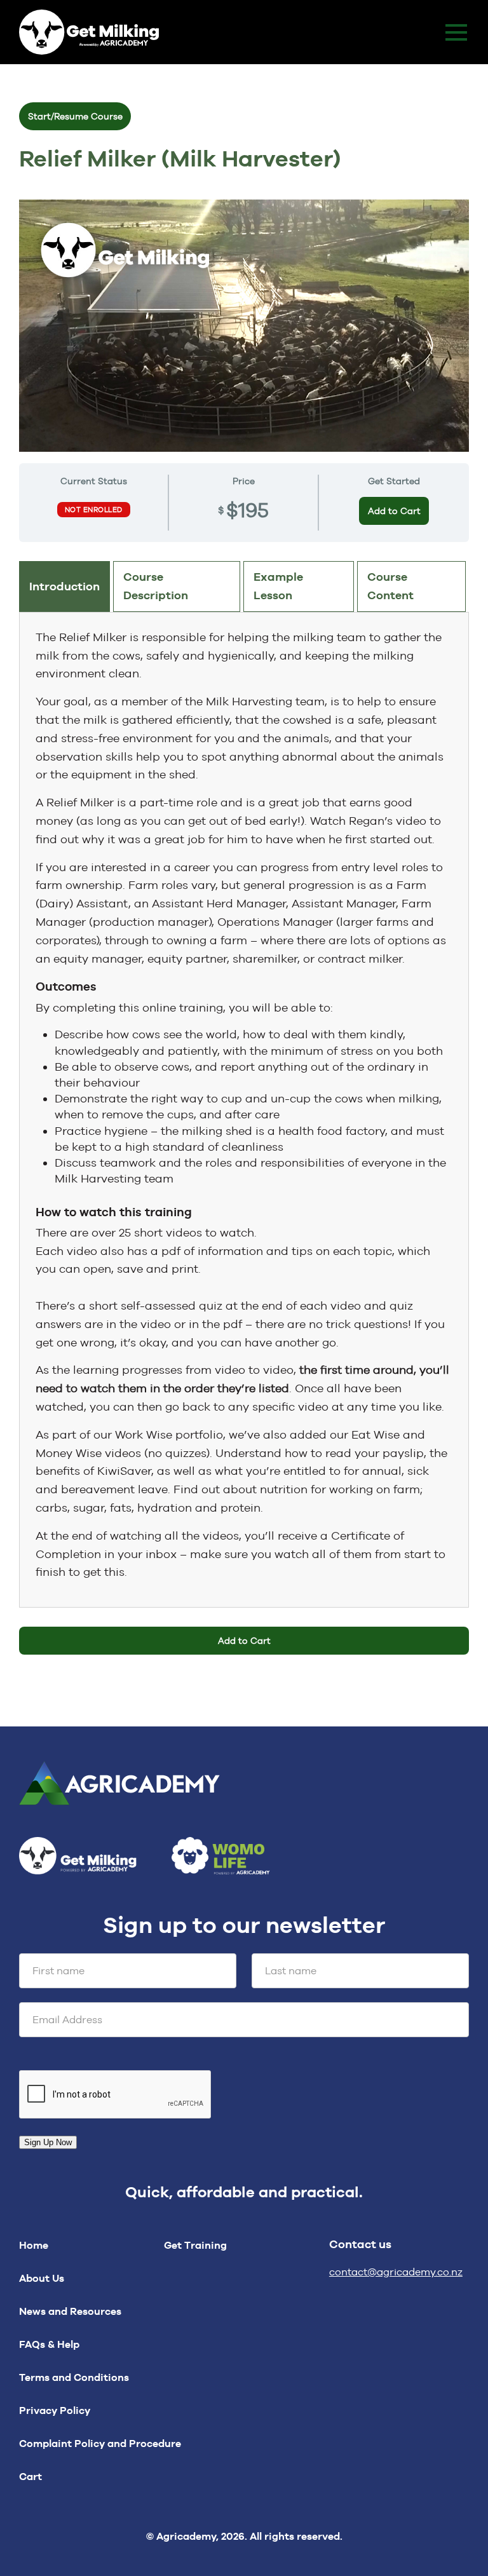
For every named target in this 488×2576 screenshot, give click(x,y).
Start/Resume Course (75, 116)
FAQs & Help (49, 2344)
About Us (42, 2278)
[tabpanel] (244, 1105)
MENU (456, 32)
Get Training (195, 2245)
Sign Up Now (48, 2142)
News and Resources (70, 2311)
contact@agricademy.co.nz (396, 2272)
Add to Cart (394, 511)
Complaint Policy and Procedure (100, 2444)
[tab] (64, 586)
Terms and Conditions (74, 2377)
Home (34, 2245)
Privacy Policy (55, 2410)
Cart (30, 2477)
